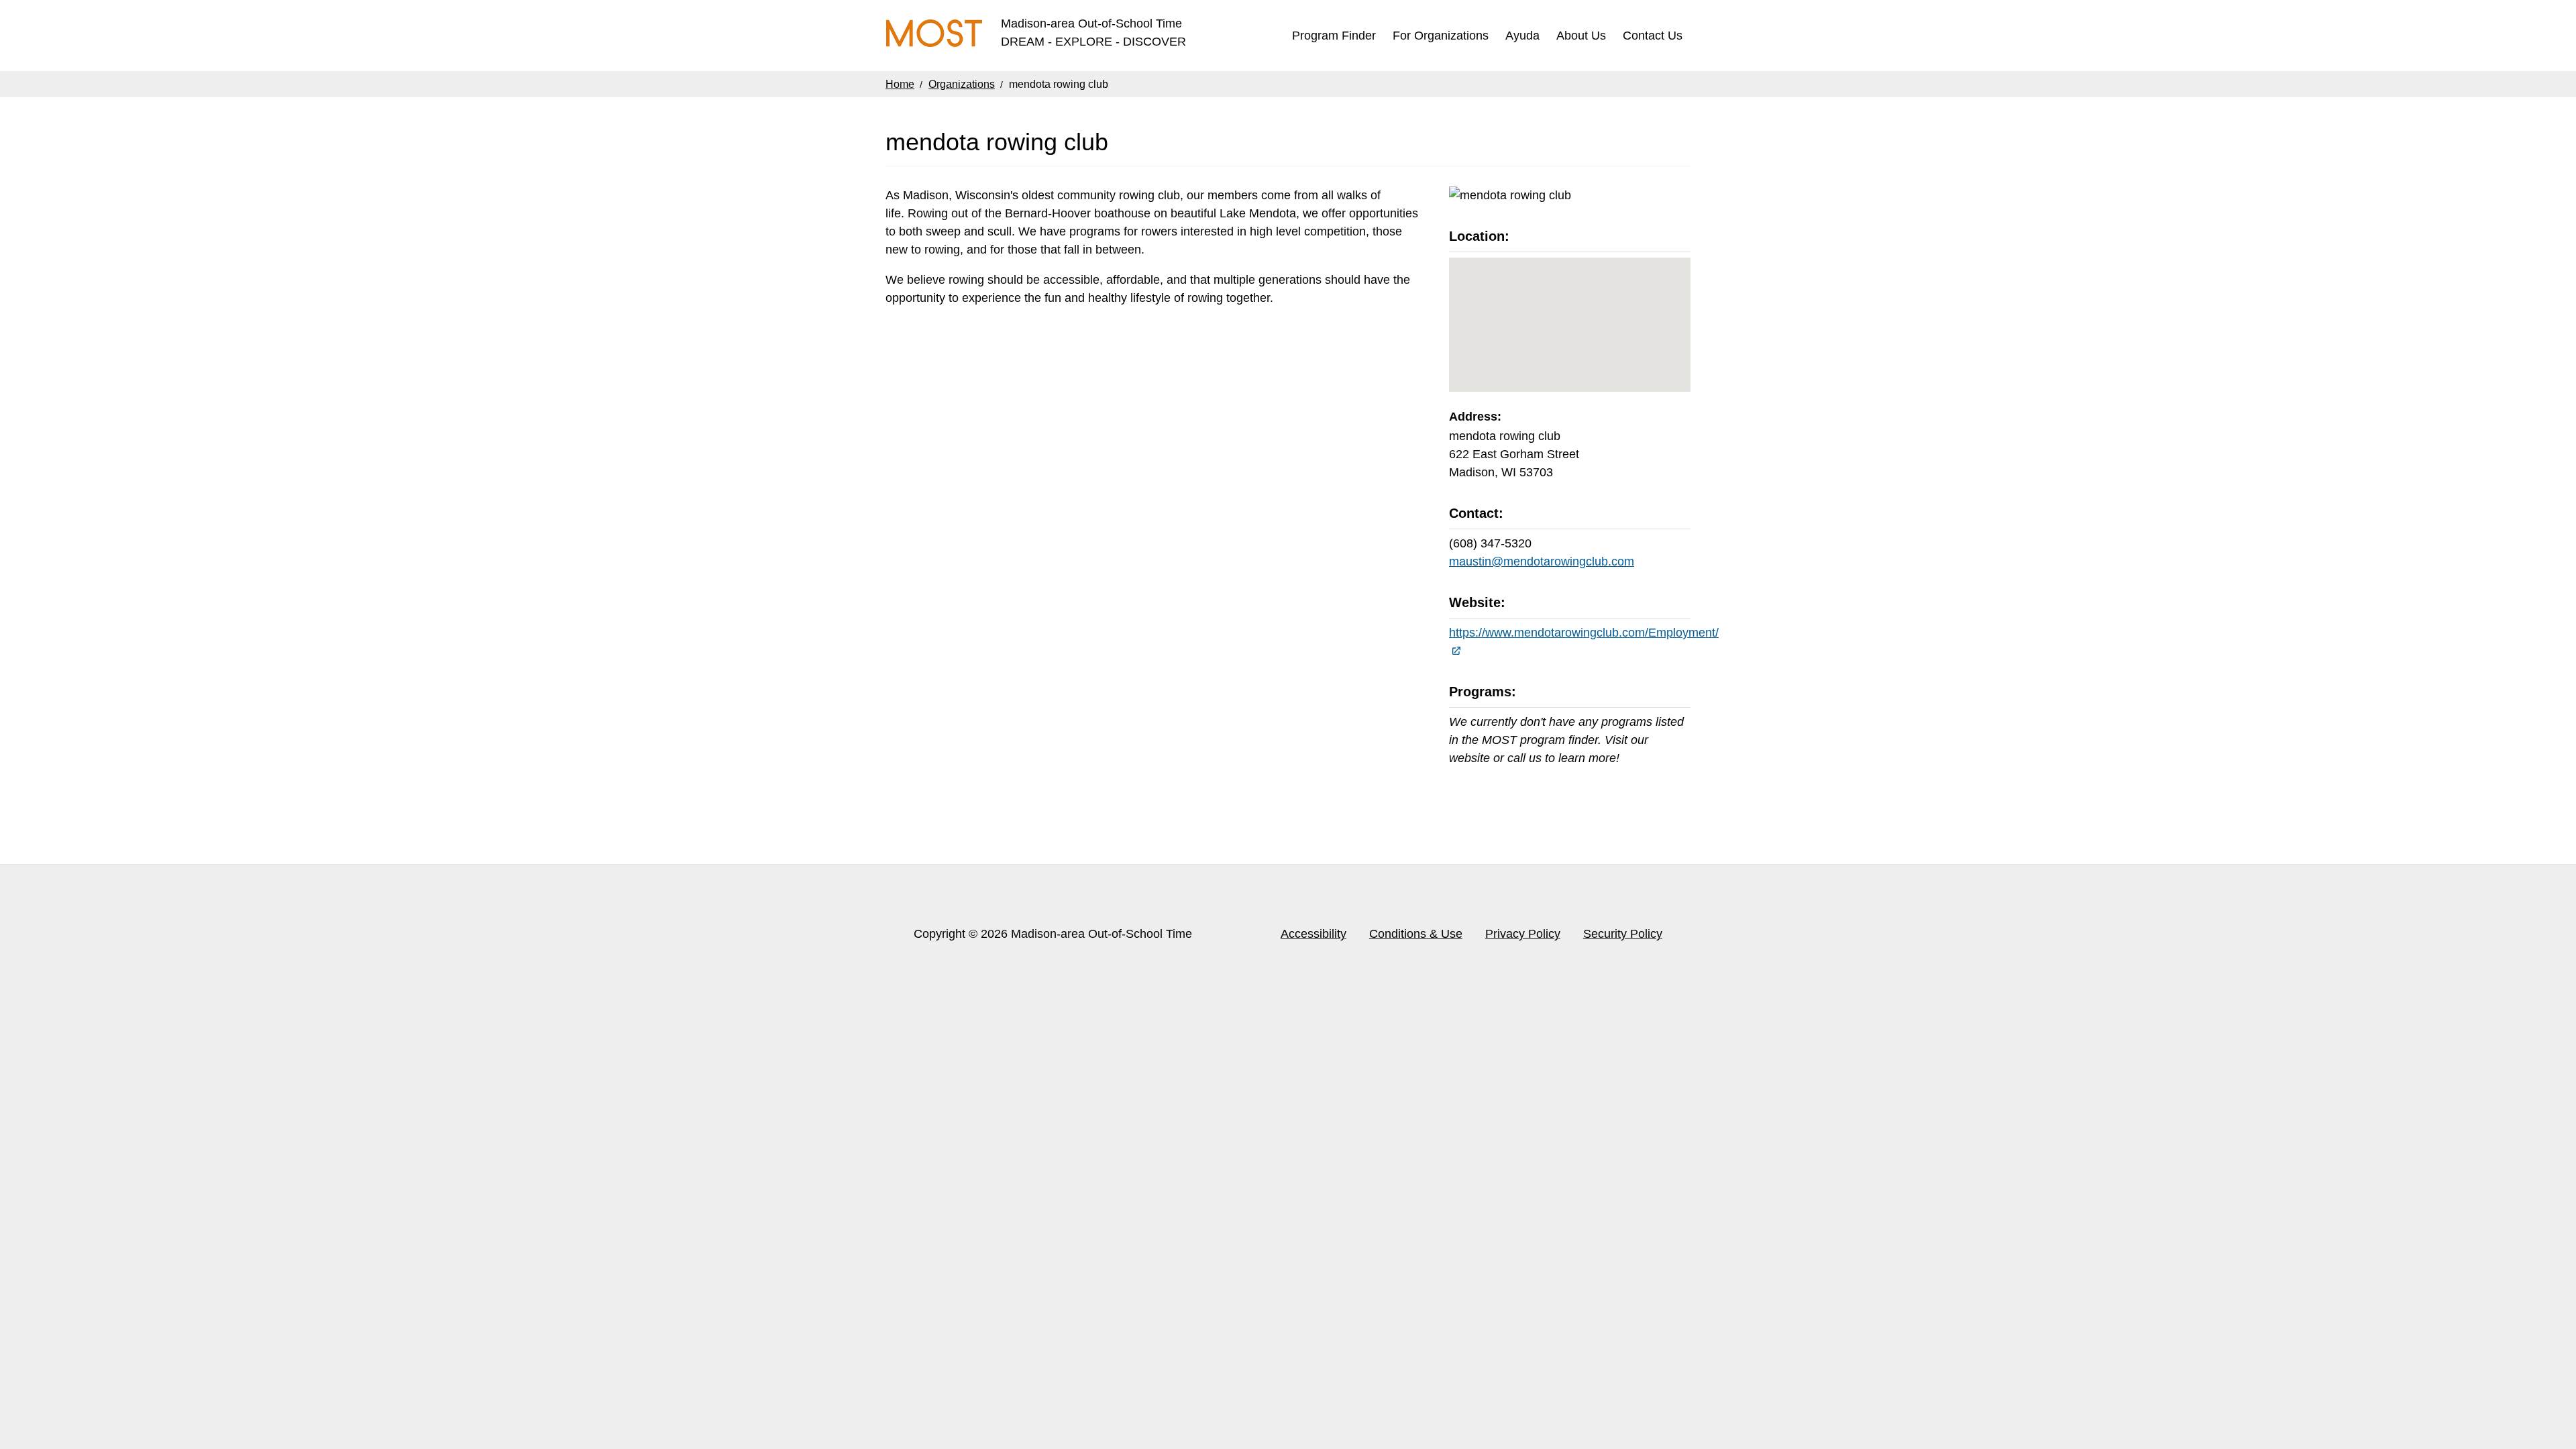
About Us (1581, 36)
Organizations (962, 84)
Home (900, 84)
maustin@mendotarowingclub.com (1542, 561)
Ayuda (1522, 36)
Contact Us (1653, 36)
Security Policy (1623, 934)
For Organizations (1441, 36)
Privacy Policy (1523, 934)
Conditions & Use (1416, 934)
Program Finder (1334, 36)
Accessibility (1313, 934)
